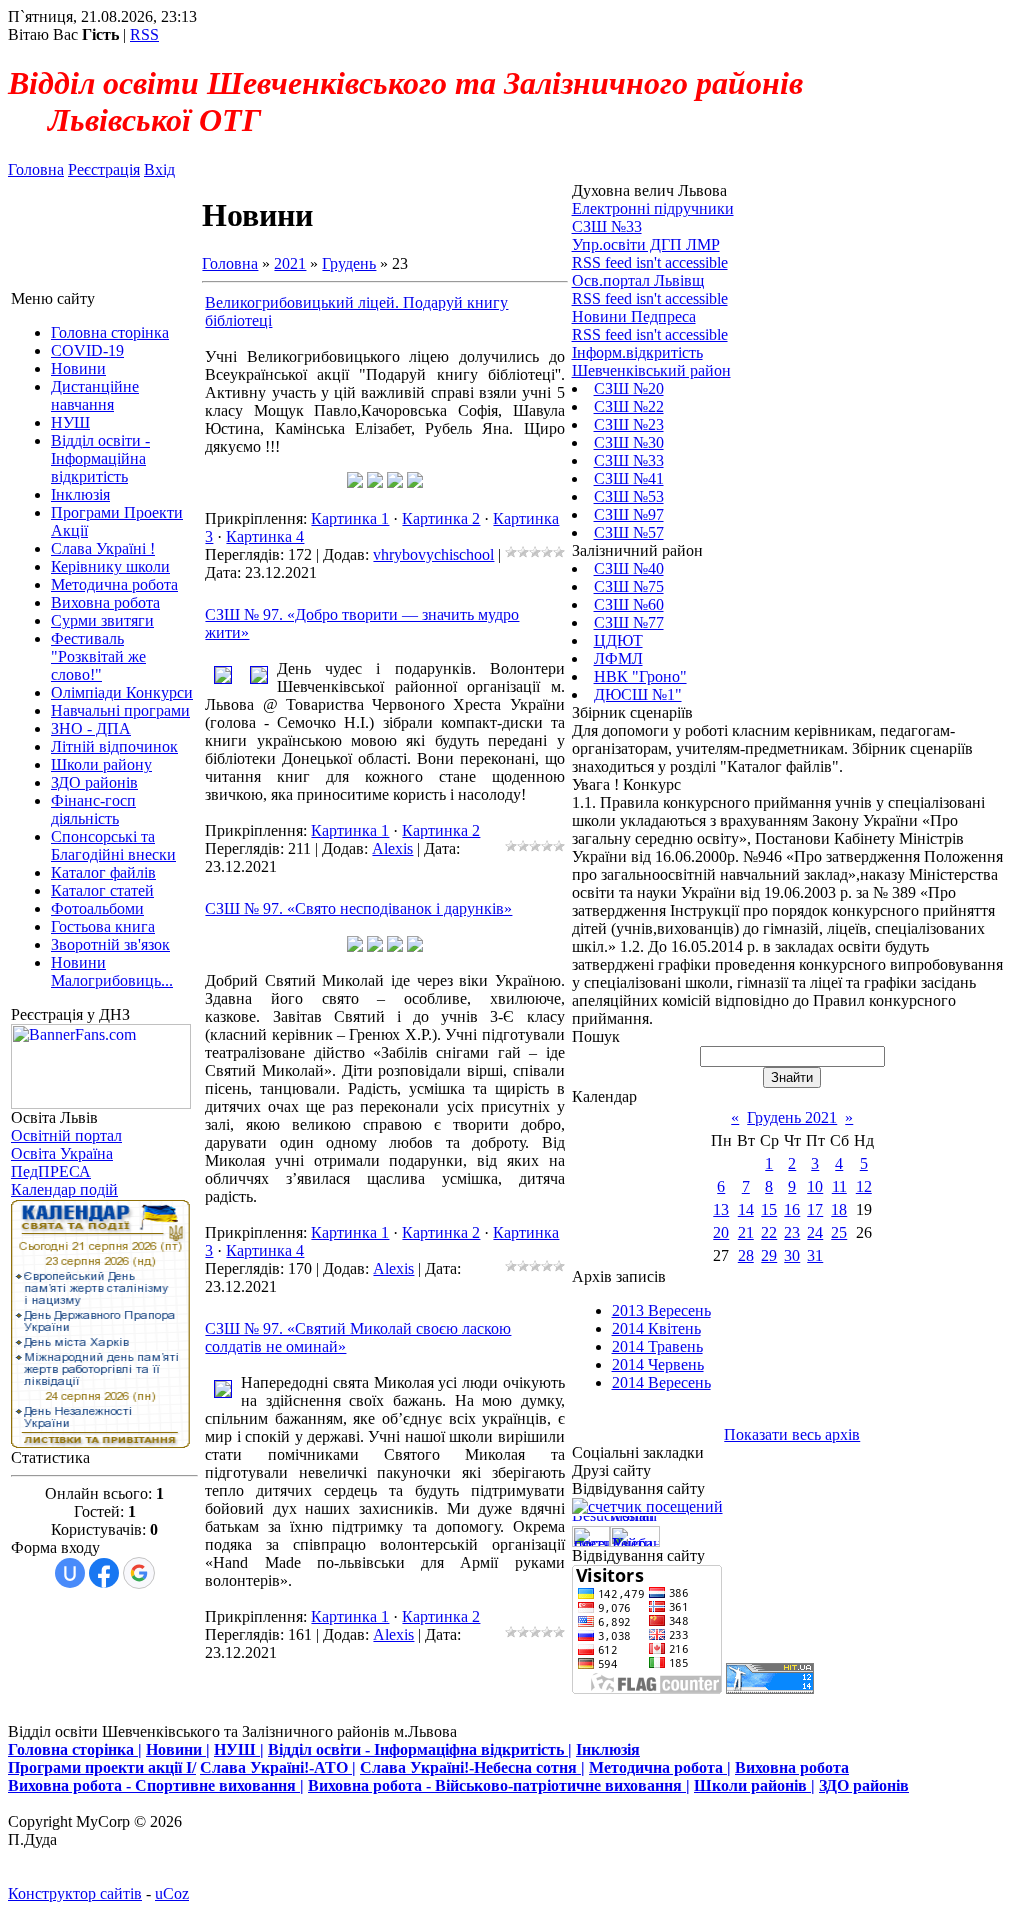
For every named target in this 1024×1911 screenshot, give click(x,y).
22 (769, 1232)
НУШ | (239, 1749)
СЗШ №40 (629, 568)
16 (792, 1209)
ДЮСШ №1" (638, 694)
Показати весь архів (792, 1434)
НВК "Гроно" (640, 676)
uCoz (172, 1893)
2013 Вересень (661, 1310)
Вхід (159, 169)
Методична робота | (660, 1767)
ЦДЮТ (618, 640)
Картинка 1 (350, 518)
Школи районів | (754, 1785)
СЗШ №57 (629, 532)
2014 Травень (657, 1346)
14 (746, 1209)
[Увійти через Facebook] (104, 1573)
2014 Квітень (656, 1328)
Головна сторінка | (75, 1749)
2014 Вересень (661, 1382)
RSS (144, 34)
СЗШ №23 (629, 424)
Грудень (349, 263)
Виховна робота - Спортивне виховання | (156, 1785)
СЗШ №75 (629, 586)
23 (792, 1232)
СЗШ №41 (629, 478)
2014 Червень (658, 1364)
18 (839, 1209)
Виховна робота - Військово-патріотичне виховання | (499, 1785)
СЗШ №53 (629, 496)
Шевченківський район (651, 370)
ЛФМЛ (618, 658)
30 (792, 1255)
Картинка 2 (441, 518)
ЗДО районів (864, 1785)
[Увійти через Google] (139, 1573)
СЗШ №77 (629, 622)
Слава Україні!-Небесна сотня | (472, 1767)
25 (839, 1232)
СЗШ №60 (629, 604)
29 (769, 1255)
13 (721, 1209)
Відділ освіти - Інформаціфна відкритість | (420, 1749)
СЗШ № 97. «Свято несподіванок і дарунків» (358, 908)
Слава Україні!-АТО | (278, 1767)
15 (769, 1209)
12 (864, 1186)
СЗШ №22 (629, 406)
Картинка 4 (265, 536)
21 (746, 1232)
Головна (36, 169)
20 (721, 1232)
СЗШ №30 (629, 442)
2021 (290, 263)
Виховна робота (792, 1767)
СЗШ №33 (629, 460)
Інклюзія (608, 1749)
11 (839, 1186)
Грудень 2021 (792, 1117)
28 (746, 1255)
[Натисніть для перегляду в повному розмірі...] (355, 482)
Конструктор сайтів (75, 1893)
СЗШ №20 (629, 388)
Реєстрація (104, 169)
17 (815, 1209)
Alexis (392, 848)
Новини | (178, 1749)
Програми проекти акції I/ (102, 1767)
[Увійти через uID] (70, 1573)
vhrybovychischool (433, 554)
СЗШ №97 (629, 514)
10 (815, 1186)
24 (815, 1232)
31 (815, 1255)
